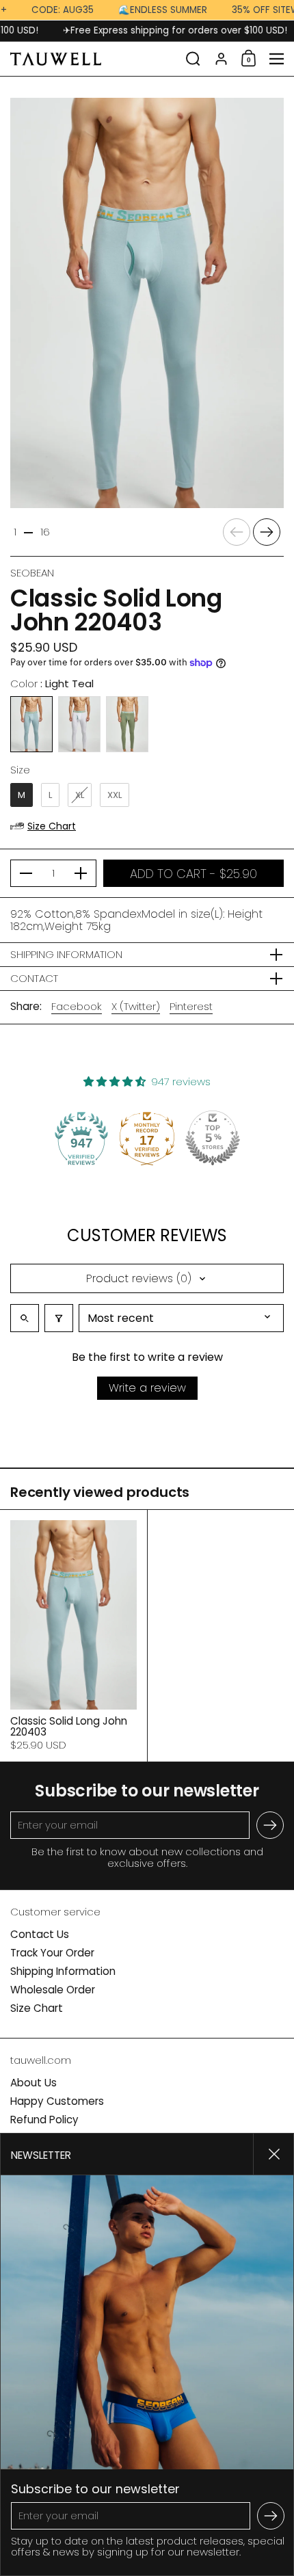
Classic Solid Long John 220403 (73, 1636)
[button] (193, 59)
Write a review (147, 1388)
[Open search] (25, 1318)
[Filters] (59, 1318)
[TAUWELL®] (94, 59)
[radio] (31, 724)
